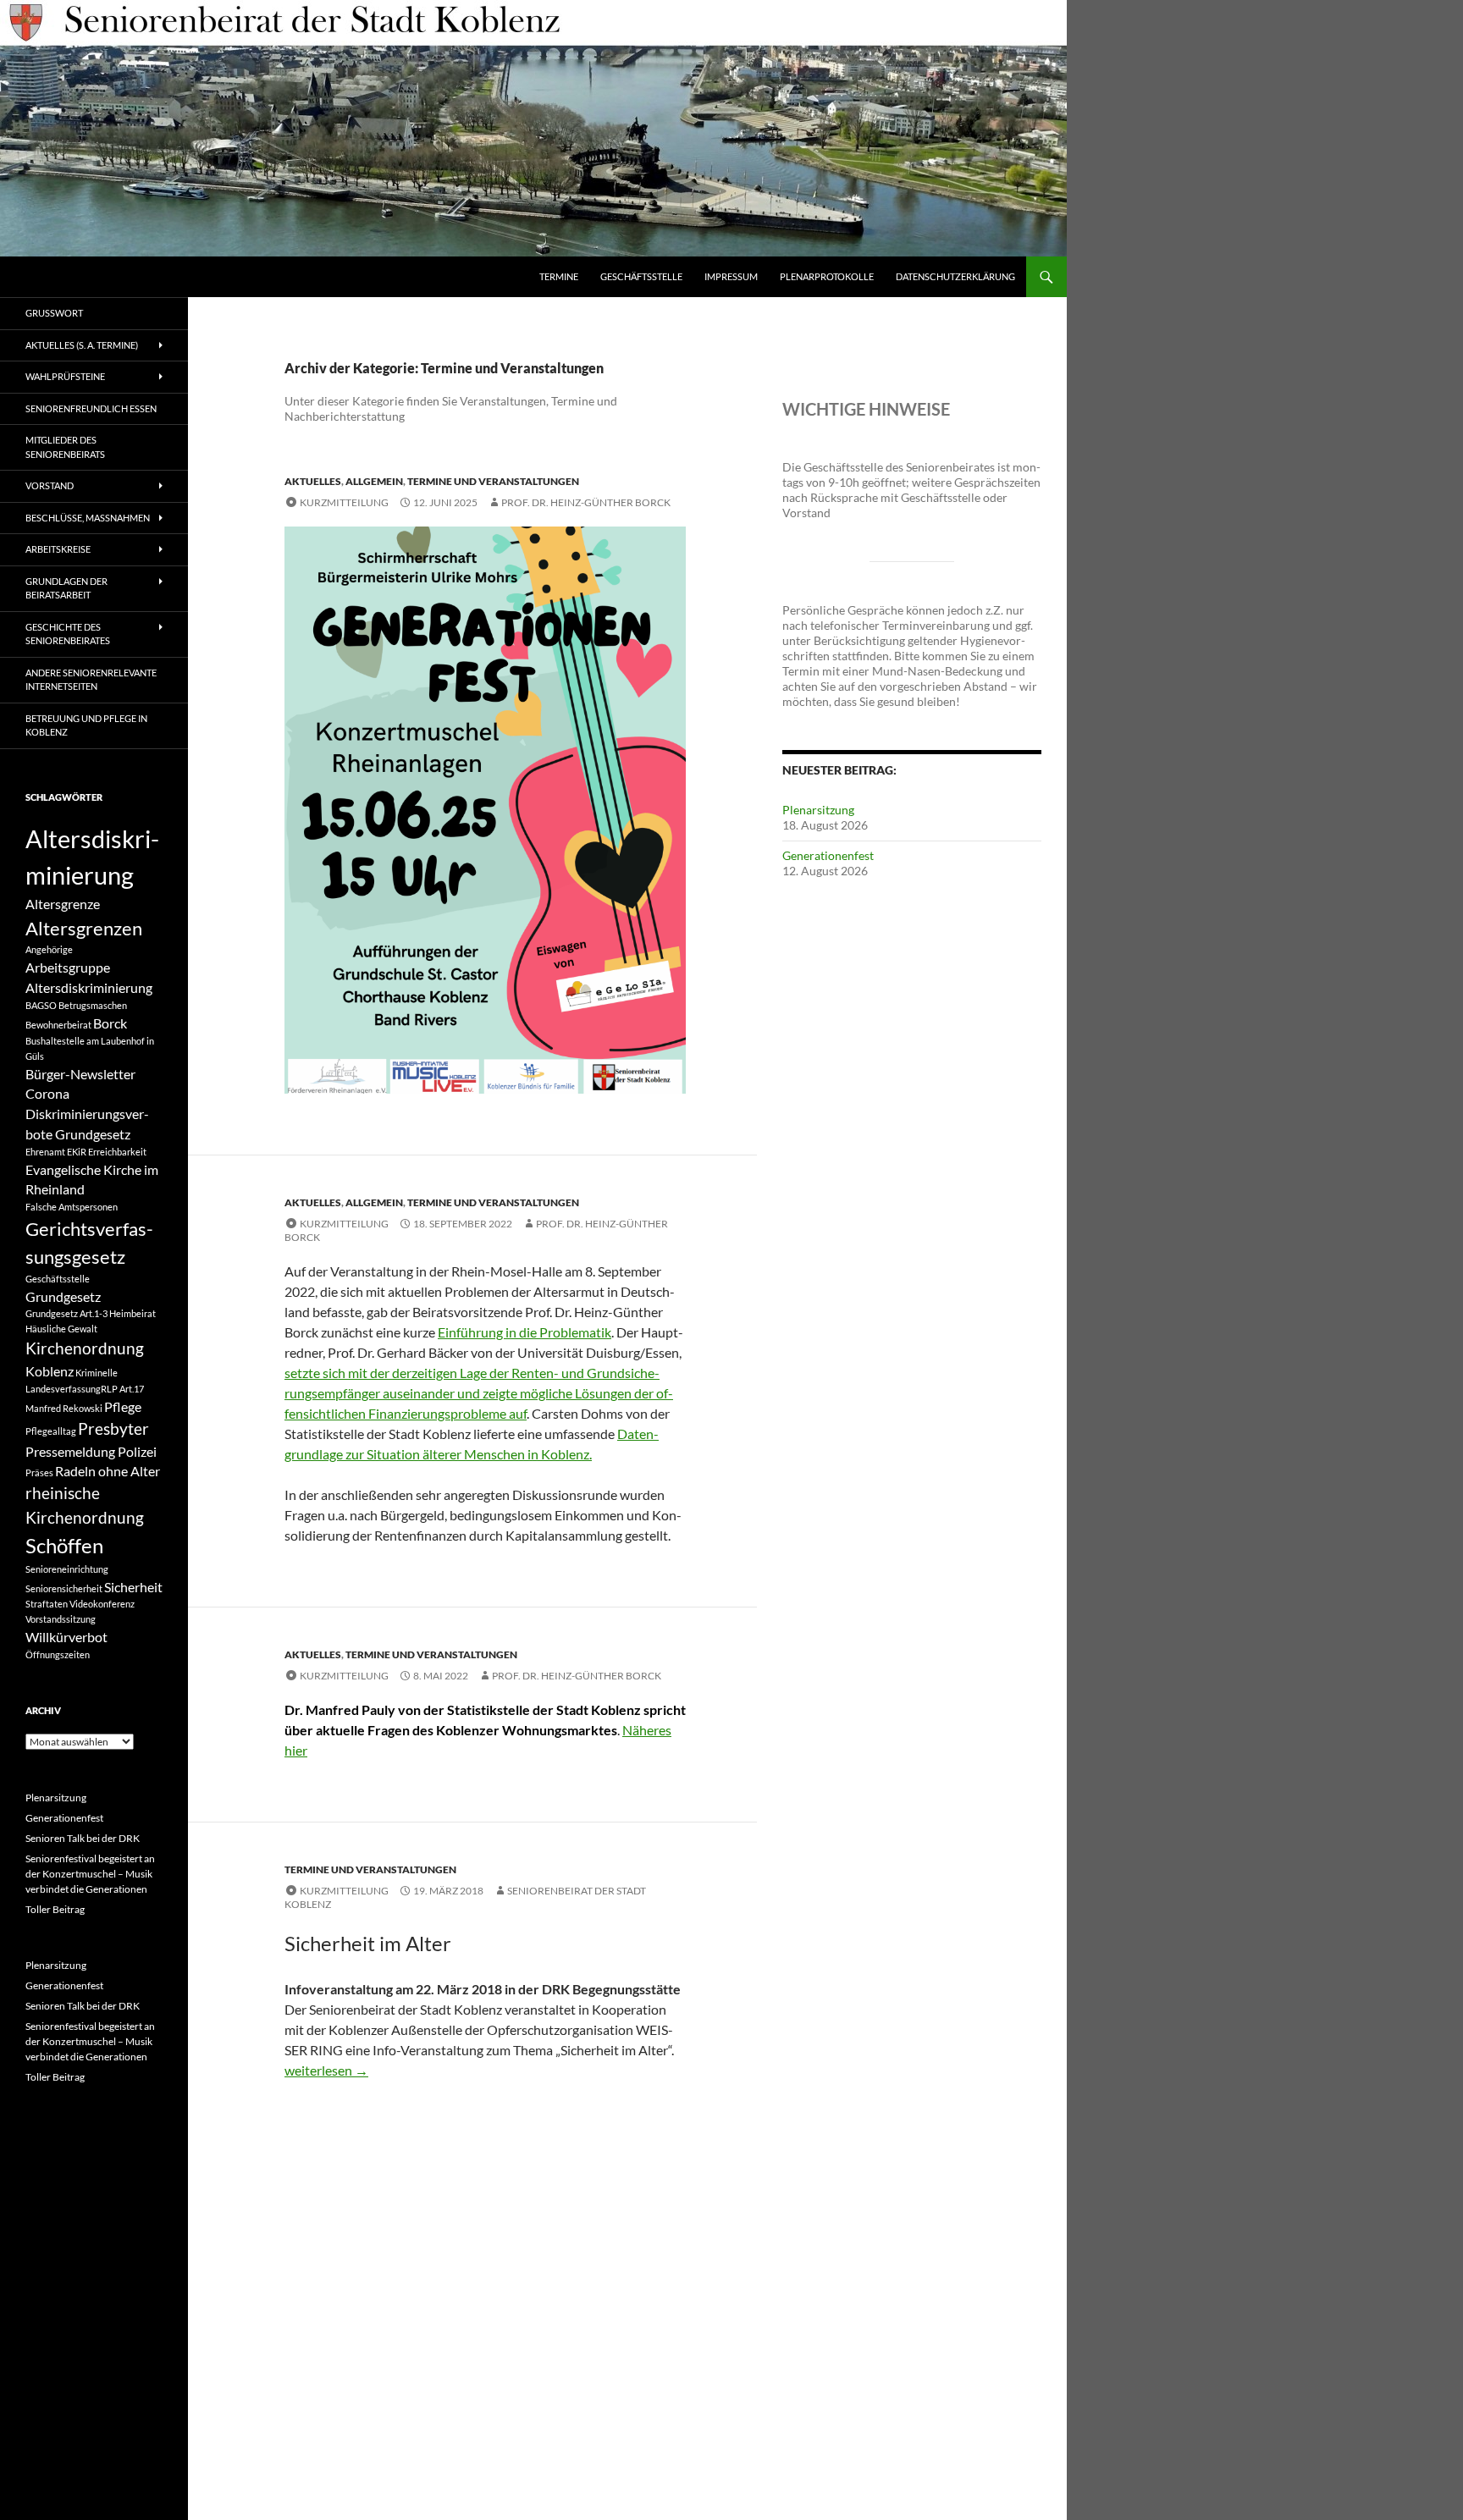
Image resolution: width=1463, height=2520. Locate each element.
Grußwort (54, 313)
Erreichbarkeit (117, 1152)
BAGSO (41, 1005)
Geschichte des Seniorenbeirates (68, 634)
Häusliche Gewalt (61, 1329)
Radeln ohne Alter (108, 1471)
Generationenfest (828, 855)
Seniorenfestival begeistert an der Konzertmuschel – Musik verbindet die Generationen (90, 1874)
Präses (39, 1472)
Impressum (731, 276)
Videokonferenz (102, 1604)
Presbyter (113, 1428)
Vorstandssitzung (61, 1619)
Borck (110, 1023)
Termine (559, 276)
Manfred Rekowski (64, 1408)
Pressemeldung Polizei (91, 1451)
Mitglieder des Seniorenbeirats (65, 447)
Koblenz (50, 1371)
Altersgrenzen (84, 928)
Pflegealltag (51, 1431)
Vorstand (50, 485)
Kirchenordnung (85, 1348)
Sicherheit (133, 1587)
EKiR (77, 1152)
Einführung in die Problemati (521, 1332)
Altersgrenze (63, 904)
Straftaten (47, 1604)
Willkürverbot (66, 1637)
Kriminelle (97, 1373)
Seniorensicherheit (64, 1588)
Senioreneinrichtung (67, 1569)
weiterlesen (326, 2070)
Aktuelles (313, 481)
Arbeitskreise (58, 549)
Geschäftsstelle (641, 276)
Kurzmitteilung (344, 502)
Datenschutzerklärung (955, 276)
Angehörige (49, 949)
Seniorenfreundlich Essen (91, 408)
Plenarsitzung (818, 810)
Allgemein (374, 481)
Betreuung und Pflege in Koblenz (86, 725)
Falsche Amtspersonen (72, 1207)
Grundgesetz (63, 1296)
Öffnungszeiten (58, 1654)
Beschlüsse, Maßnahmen (88, 518)
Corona (47, 1093)
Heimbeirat (132, 1313)
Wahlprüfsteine (65, 376)
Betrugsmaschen (93, 1005)
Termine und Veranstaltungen (493, 481)
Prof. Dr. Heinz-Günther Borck (586, 502)
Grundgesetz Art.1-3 (66, 1313)
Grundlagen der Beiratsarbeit (66, 588)
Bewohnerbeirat (58, 1025)
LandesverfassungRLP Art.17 (85, 1389)
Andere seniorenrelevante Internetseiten (91, 680)
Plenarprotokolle (827, 276)
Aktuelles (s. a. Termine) (82, 345)
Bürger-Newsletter (80, 1074)
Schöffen (64, 1545)
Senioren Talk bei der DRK (83, 1838)
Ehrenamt (45, 1152)
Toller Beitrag (55, 1909)
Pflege (123, 1406)
